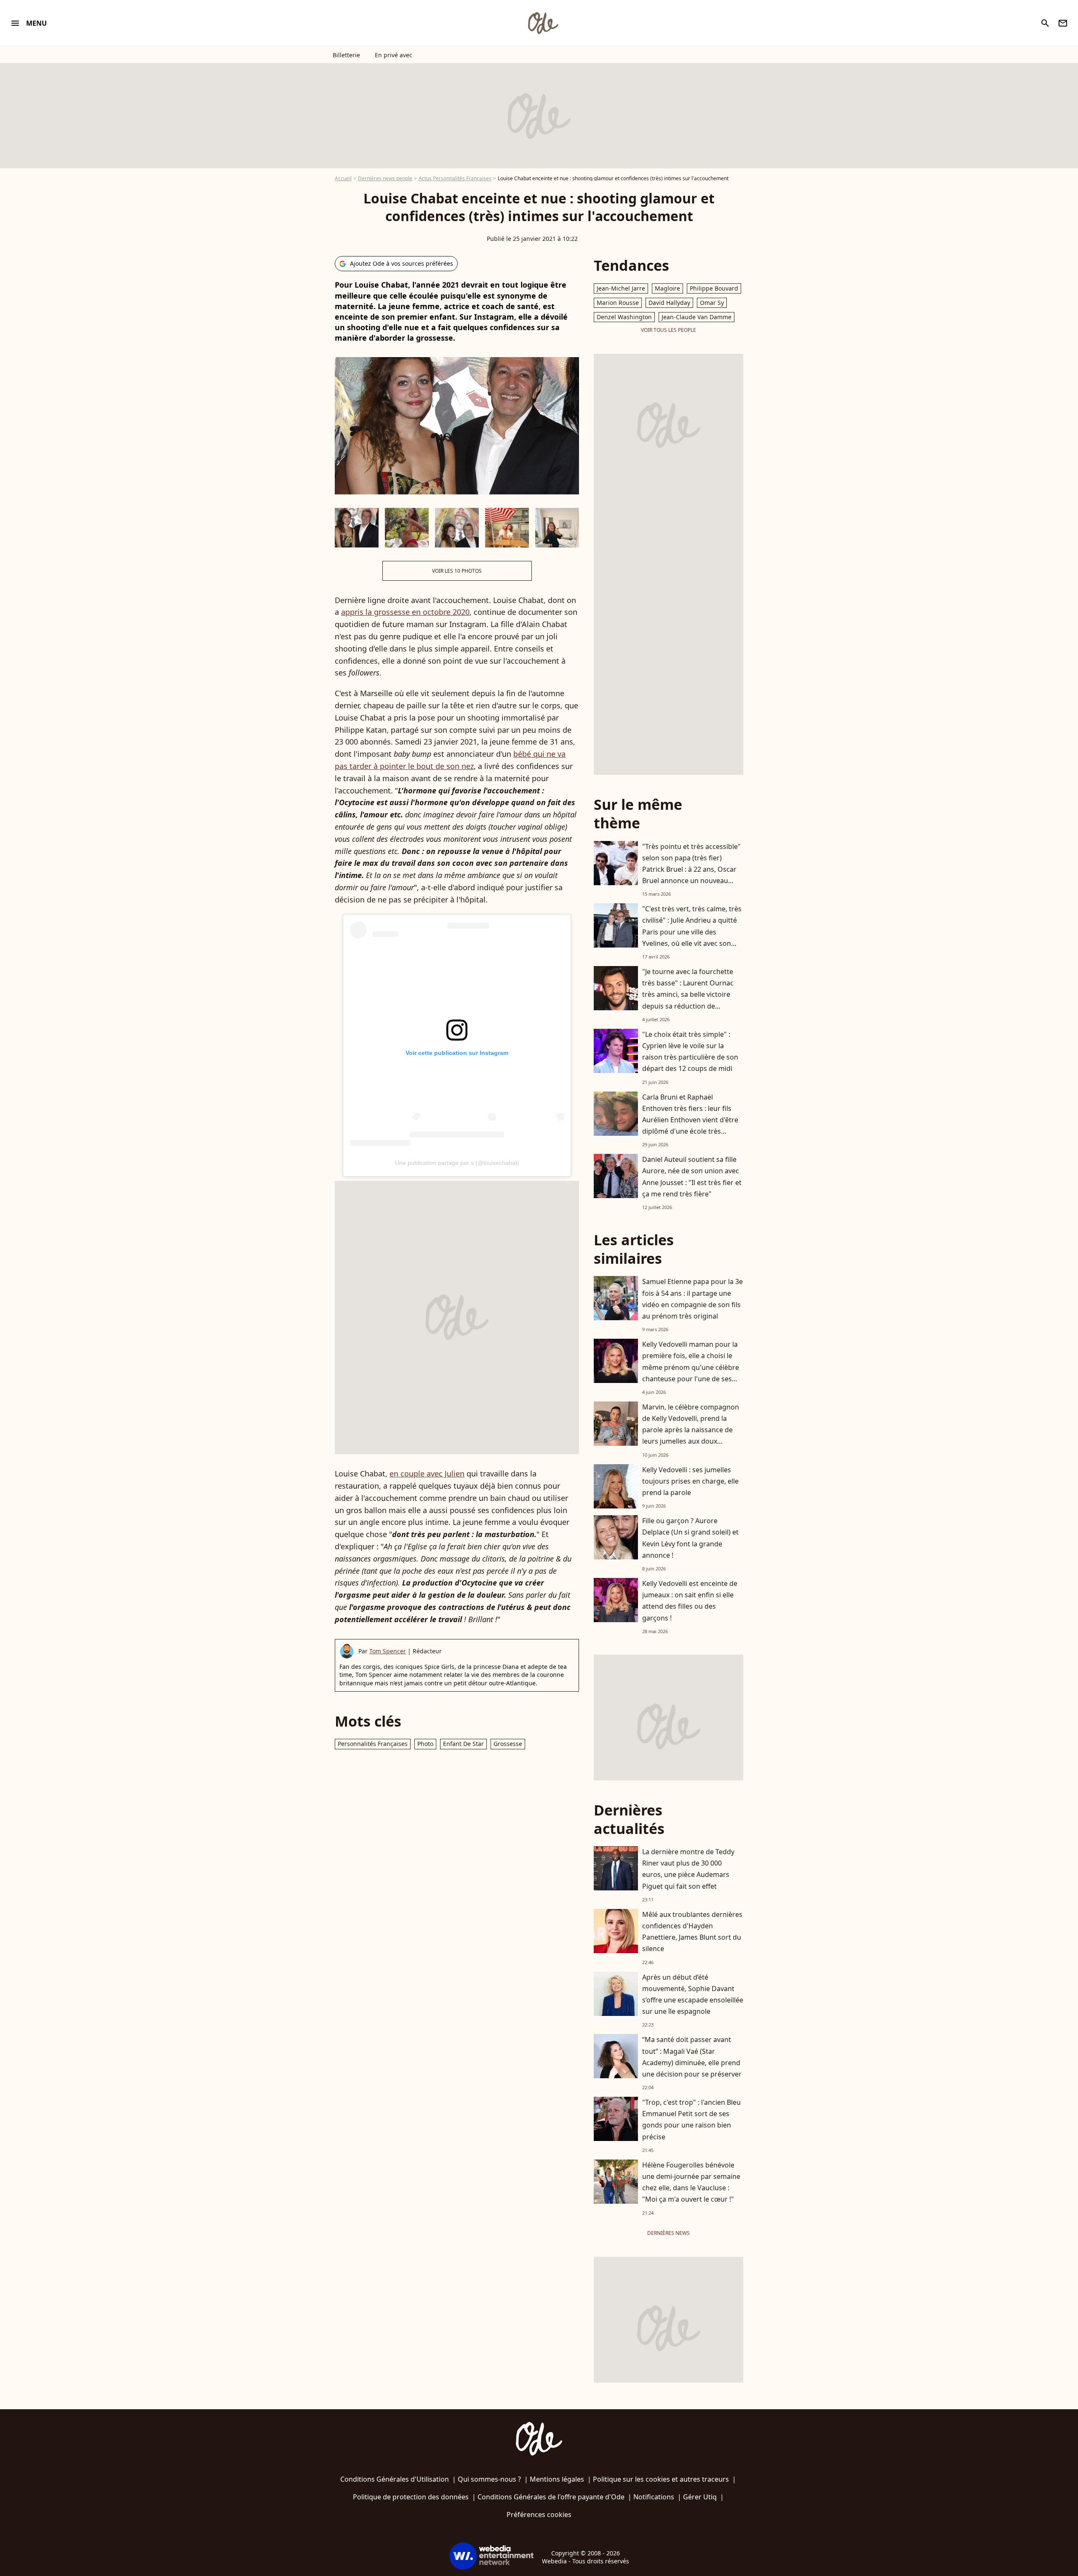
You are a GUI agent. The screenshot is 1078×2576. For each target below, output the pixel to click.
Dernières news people (385, 178)
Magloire (667, 288)
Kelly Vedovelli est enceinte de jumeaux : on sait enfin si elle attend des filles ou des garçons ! (690, 1601)
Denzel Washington (624, 317)
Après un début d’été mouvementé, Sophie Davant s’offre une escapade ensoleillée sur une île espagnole (693, 1994)
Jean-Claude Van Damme (696, 317)
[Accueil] (543, 23)
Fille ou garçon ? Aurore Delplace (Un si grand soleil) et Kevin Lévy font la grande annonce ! (690, 1538)
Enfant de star (463, 1744)
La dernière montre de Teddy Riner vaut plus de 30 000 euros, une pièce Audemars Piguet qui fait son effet (688, 1869)
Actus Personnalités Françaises (455, 178)
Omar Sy (712, 303)
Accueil (343, 178)
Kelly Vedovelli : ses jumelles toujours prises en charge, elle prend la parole (690, 1481)
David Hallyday (669, 303)
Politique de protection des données (411, 2497)
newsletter (1063, 23)
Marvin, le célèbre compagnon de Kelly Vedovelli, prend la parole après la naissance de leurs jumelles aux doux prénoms (691, 1430)
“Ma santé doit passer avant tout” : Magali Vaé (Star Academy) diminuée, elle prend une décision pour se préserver (692, 2057)
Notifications (654, 2497)
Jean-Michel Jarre (621, 288)
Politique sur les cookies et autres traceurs (661, 2479)
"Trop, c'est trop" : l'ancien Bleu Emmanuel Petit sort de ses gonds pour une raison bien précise (691, 2120)
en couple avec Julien (427, 1474)
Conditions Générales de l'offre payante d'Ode (551, 2497)
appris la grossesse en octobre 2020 (405, 612)
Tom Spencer (388, 1651)
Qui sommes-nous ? (489, 2479)
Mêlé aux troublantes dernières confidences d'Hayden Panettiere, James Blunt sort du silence (692, 1932)
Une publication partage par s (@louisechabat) (457, 1163)
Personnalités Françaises (373, 1744)
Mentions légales (557, 2479)
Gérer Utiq (700, 2497)
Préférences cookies (539, 2515)
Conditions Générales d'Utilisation (395, 2479)
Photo (425, 1744)
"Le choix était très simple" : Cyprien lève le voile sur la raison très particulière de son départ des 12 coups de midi (690, 1052)
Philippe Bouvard (714, 288)
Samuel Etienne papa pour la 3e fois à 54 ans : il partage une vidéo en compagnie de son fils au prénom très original (692, 1299)
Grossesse (508, 1744)
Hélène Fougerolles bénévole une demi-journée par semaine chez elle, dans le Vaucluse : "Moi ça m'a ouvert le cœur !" (691, 2182)
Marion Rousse (618, 303)
